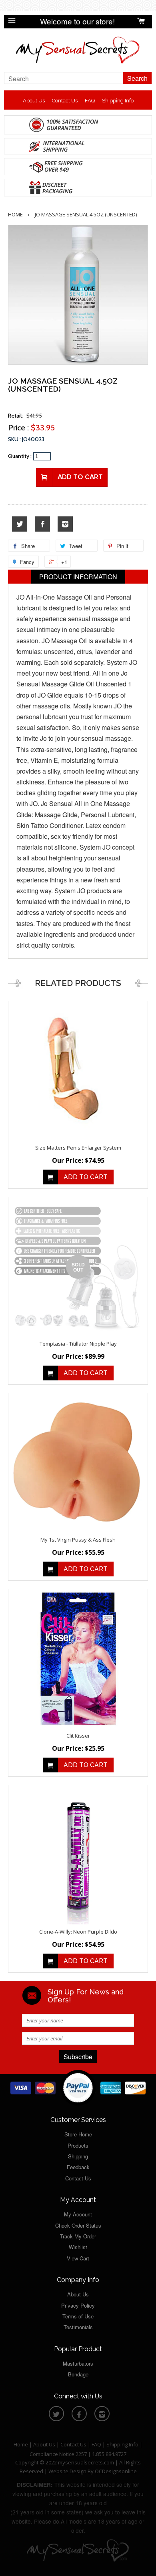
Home (15, 214)
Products (78, 2145)
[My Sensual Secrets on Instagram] (65, 524)
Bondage (78, 2374)
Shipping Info (118, 101)
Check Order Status (78, 2225)
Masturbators (78, 2363)
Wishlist (78, 2247)
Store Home (78, 2134)
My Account (78, 2214)
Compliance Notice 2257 (59, 2454)
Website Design (67, 2471)
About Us (34, 101)
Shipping (78, 2156)
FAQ (90, 101)
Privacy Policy (78, 2305)
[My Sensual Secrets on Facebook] (42, 524)
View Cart (78, 2258)
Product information (78, 577)
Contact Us (65, 101)
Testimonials (78, 2327)
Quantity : (20, 456)
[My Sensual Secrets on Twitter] (20, 524)
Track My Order (78, 2236)
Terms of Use (78, 2316)
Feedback (78, 2167)
